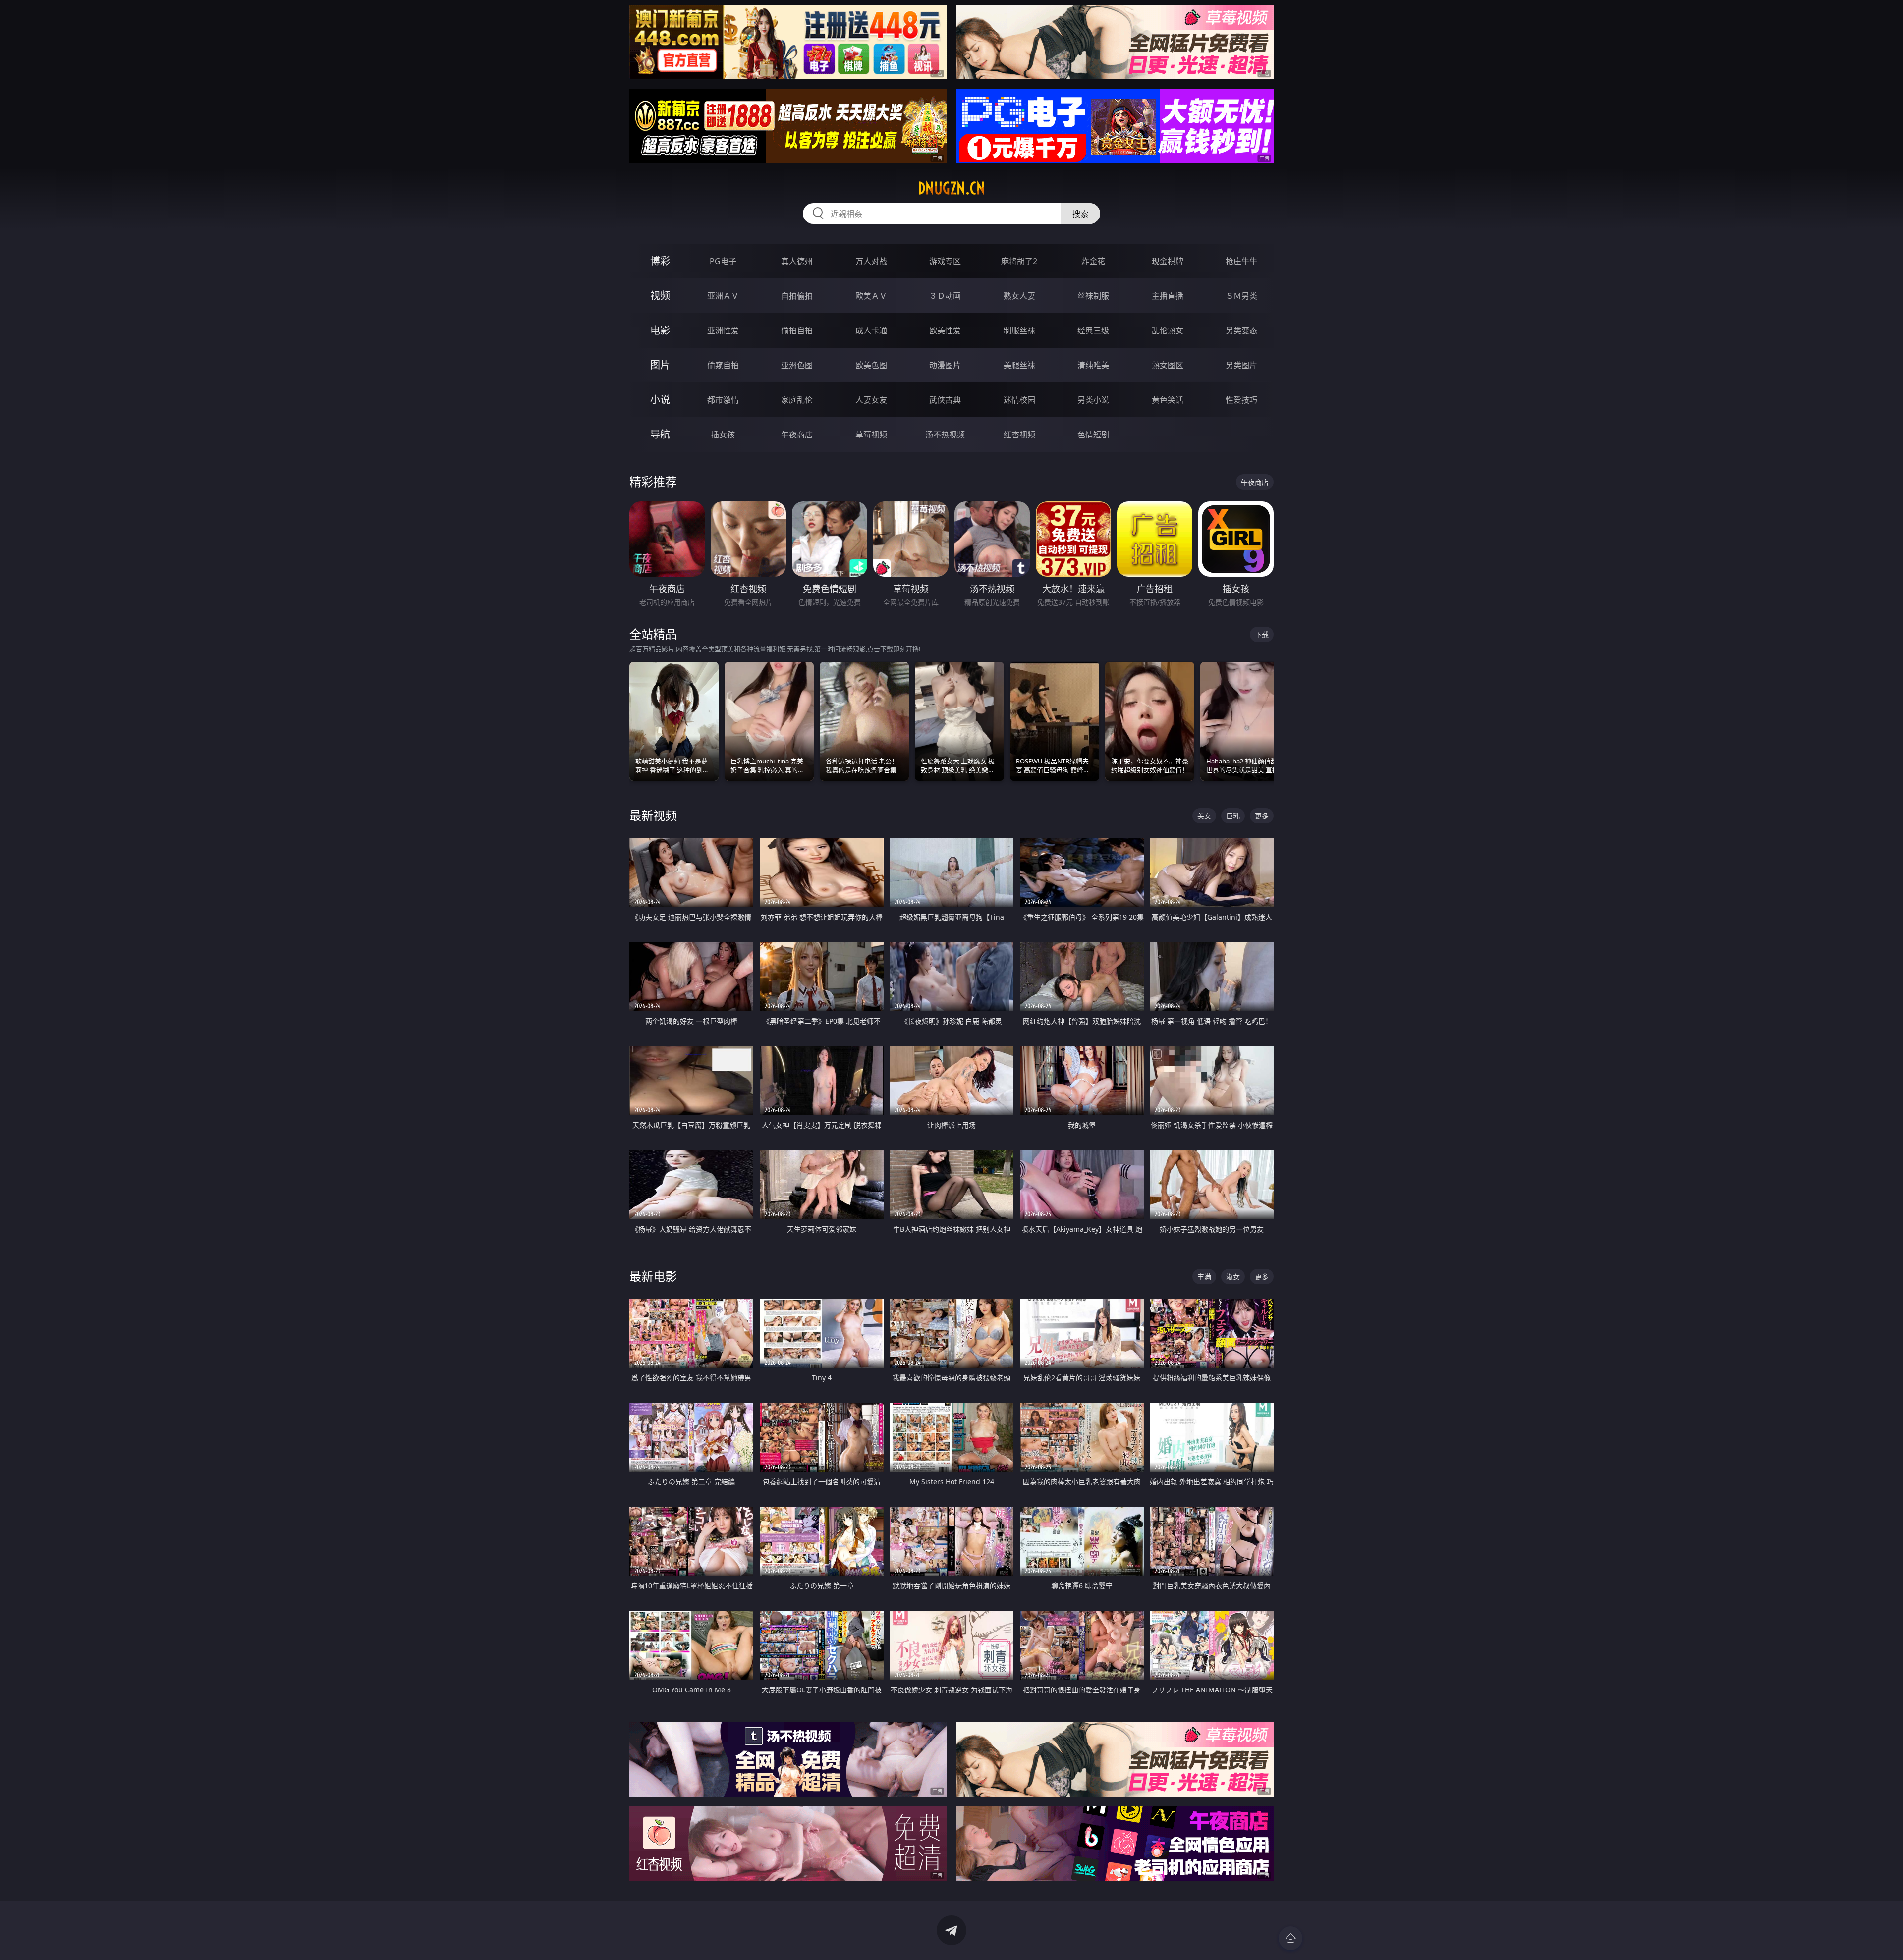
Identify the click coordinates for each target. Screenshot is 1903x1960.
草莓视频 (871, 435)
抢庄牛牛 (1241, 261)
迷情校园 (1019, 400)
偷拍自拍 (797, 330)
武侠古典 (945, 400)
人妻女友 (871, 400)
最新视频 (653, 815)
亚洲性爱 (723, 330)
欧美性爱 (945, 330)
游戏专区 (945, 261)
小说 (660, 400)
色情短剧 (1093, 435)
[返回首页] (1290, 1938)
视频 (660, 296)
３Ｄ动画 (945, 296)
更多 (1262, 816)
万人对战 (871, 261)
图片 (660, 365)
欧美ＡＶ (871, 296)
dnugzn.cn (951, 188)
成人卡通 (871, 330)
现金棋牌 (1168, 261)
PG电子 (723, 261)
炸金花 (1093, 261)
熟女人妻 (1019, 296)
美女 (1204, 816)
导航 (660, 434)
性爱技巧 (1241, 400)
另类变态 (1241, 330)
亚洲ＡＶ (723, 296)
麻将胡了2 (1019, 261)
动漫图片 (945, 365)
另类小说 (1093, 400)
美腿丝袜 (1019, 365)
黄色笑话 (1168, 400)
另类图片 (1241, 365)
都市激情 (723, 400)
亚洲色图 (797, 365)
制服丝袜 (1019, 330)
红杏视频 (1019, 435)
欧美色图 (871, 365)
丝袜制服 (1093, 296)
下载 (1262, 634)
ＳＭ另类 (1241, 296)
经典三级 (1093, 330)
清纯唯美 (1093, 365)
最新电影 (653, 1276)
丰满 (1204, 1277)
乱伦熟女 (1168, 330)
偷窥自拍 (723, 365)
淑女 (1233, 1277)
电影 (660, 330)
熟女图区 (1168, 365)
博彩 (660, 261)
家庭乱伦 (797, 400)
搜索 (1080, 214)
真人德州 (797, 261)
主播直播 (1168, 296)
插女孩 (723, 435)
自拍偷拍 (797, 296)
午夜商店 (797, 435)
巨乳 (1233, 816)
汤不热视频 (945, 435)
